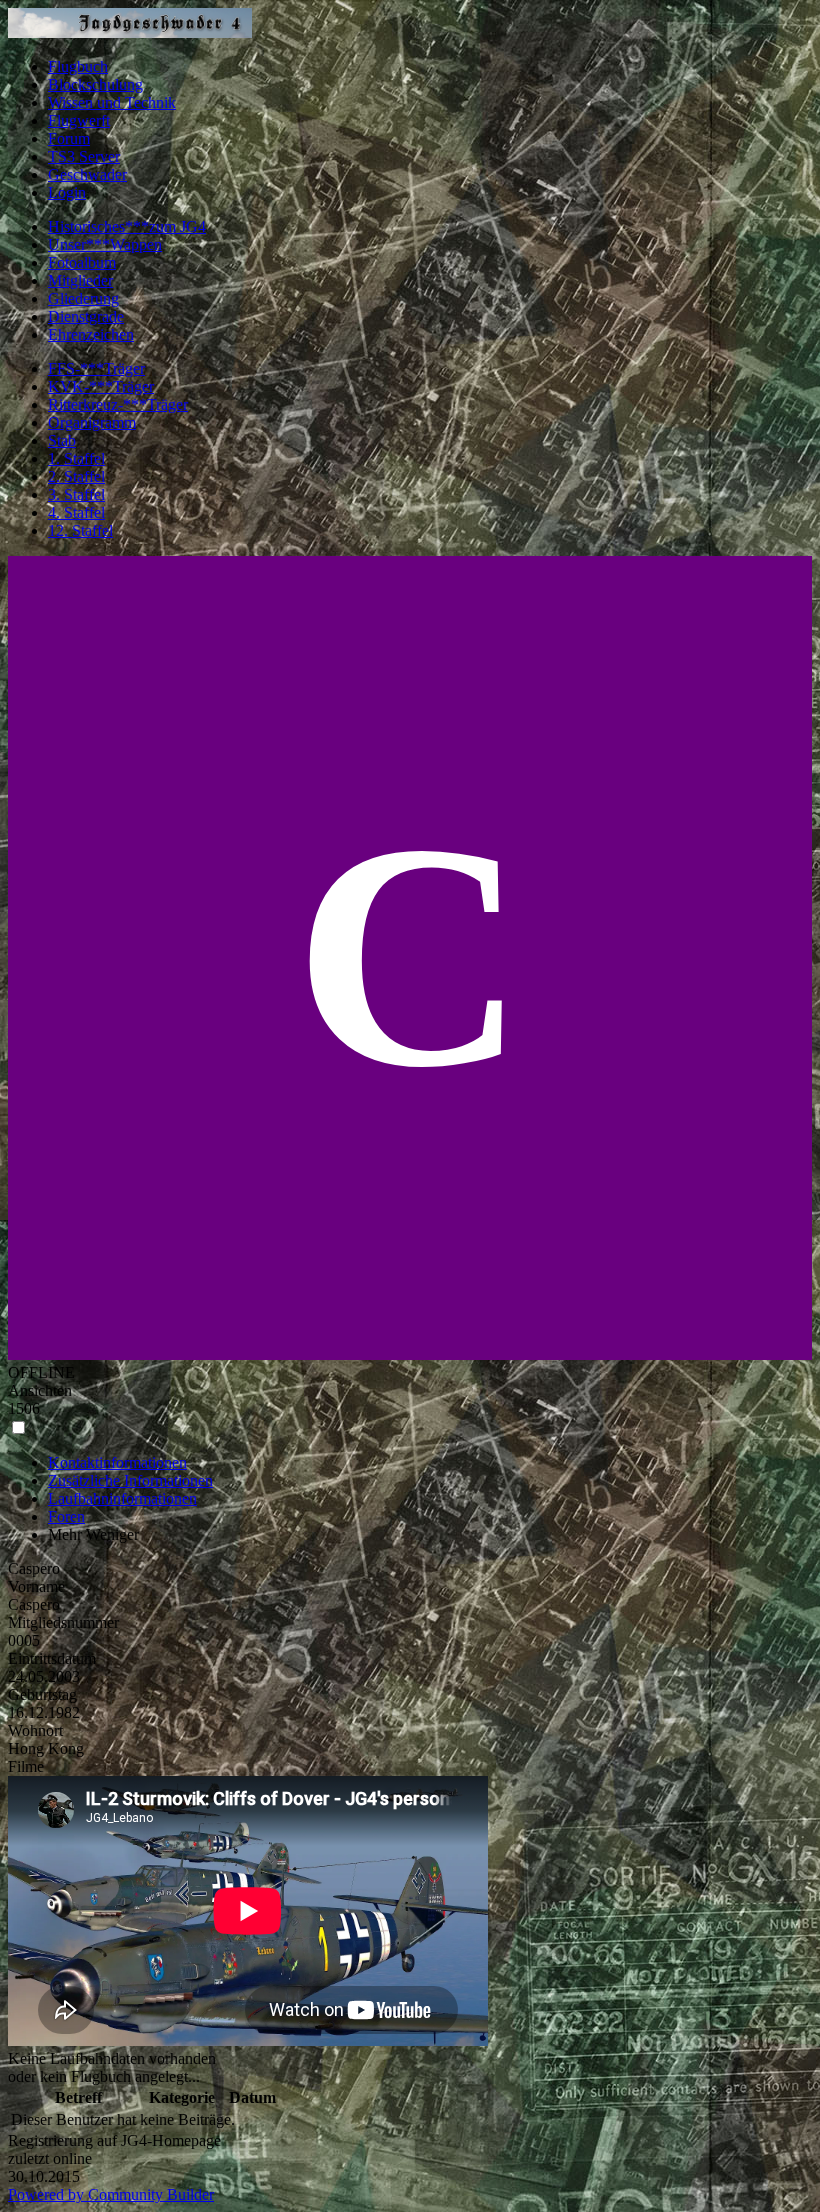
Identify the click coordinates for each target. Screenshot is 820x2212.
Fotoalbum (82, 262)
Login (67, 192)
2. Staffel (76, 476)
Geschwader (87, 174)
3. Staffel (76, 494)
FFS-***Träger (96, 368)
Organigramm (92, 422)
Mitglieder (80, 280)
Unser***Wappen (105, 244)
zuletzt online (50, 2158)
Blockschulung (95, 84)
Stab (62, 440)
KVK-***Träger (101, 386)
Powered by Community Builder (111, 2194)
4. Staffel (76, 512)
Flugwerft (79, 120)
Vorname (36, 1586)
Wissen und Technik (112, 102)
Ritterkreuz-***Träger (118, 404)
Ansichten (40, 1390)
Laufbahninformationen (122, 1498)
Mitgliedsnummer (63, 1622)
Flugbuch (78, 66)
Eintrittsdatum (52, 1658)
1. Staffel (76, 458)
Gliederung (83, 298)
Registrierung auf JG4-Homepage (114, 2140)
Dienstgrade (86, 316)
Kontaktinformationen (117, 1462)
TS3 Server (84, 156)
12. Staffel (80, 530)
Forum (69, 138)
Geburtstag (42, 1694)
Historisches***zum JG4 (127, 226)
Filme (26, 1766)
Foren (66, 1516)
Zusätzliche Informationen (130, 1480)
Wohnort (35, 1730)
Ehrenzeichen (91, 334)
